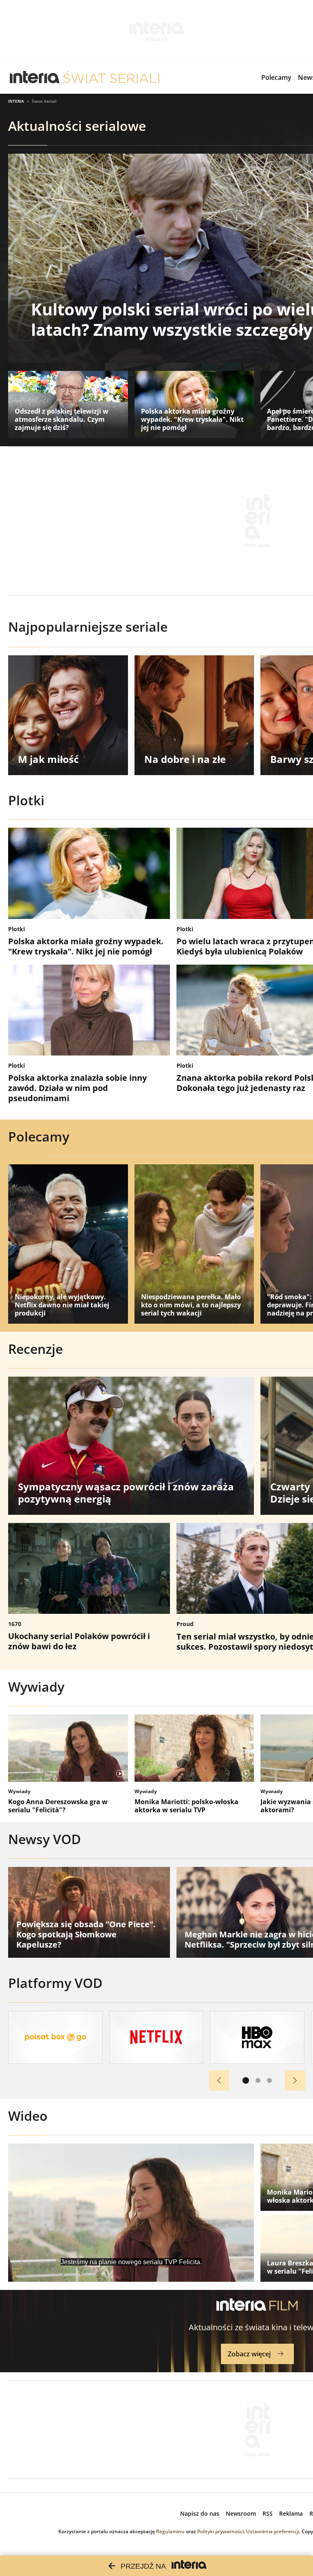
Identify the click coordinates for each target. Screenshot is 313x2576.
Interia (16, 101)
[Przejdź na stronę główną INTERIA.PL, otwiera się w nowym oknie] (35, 77)
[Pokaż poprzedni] (219, 2080)
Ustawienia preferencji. (273, 2531)
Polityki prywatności (220, 2531)
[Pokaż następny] (295, 2080)
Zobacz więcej (249, 2354)
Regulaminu (170, 2531)
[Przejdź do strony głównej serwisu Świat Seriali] (111, 77)
